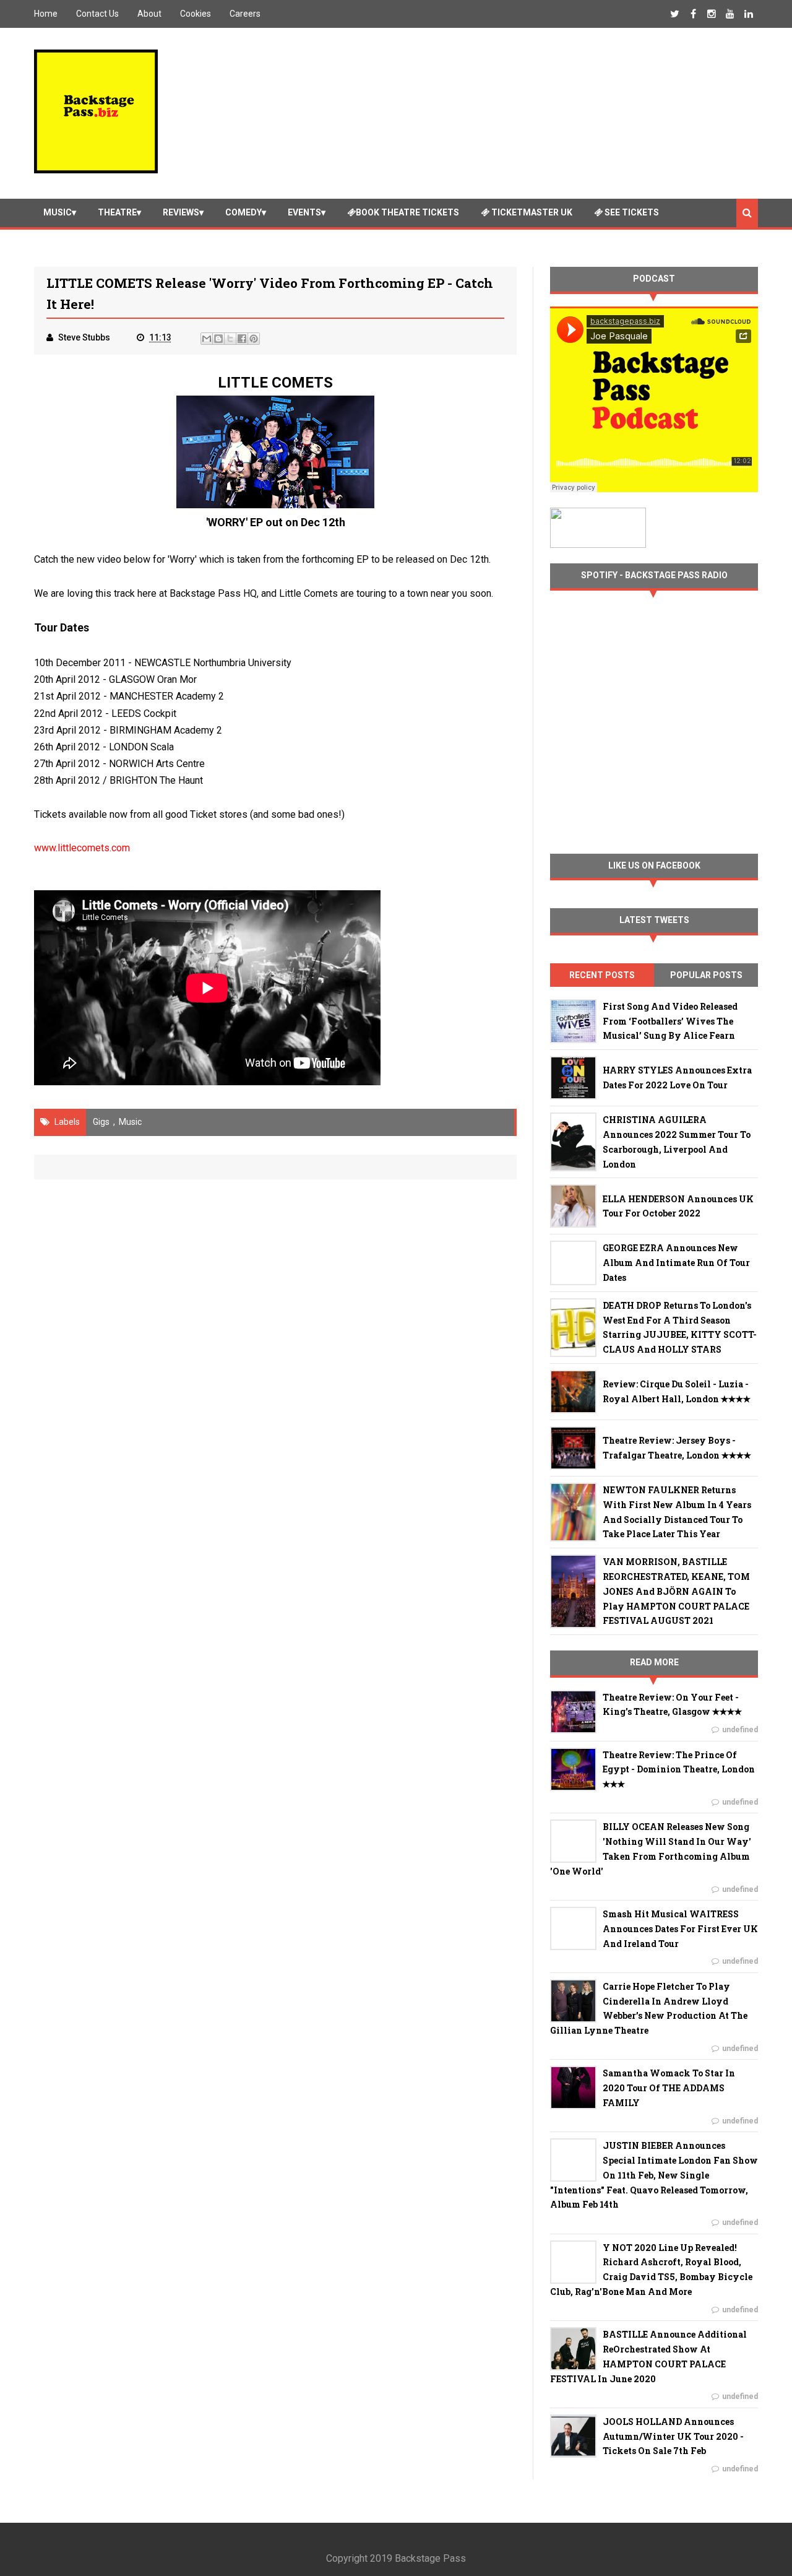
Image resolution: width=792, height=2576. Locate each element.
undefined (740, 1730)
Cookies (196, 14)
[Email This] (207, 339)
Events (304, 212)
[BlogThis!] (218, 339)
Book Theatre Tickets (407, 212)
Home (46, 14)
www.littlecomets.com (82, 848)
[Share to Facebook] (242, 339)
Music (58, 212)
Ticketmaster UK (531, 212)
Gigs (101, 1122)
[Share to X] (230, 339)
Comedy (243, 212)
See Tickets (631, 212)
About (149, 14)
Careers (245, 14)
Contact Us (97, 14)
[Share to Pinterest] (254, 339)
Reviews (181, 212)
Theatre (117, 212)
